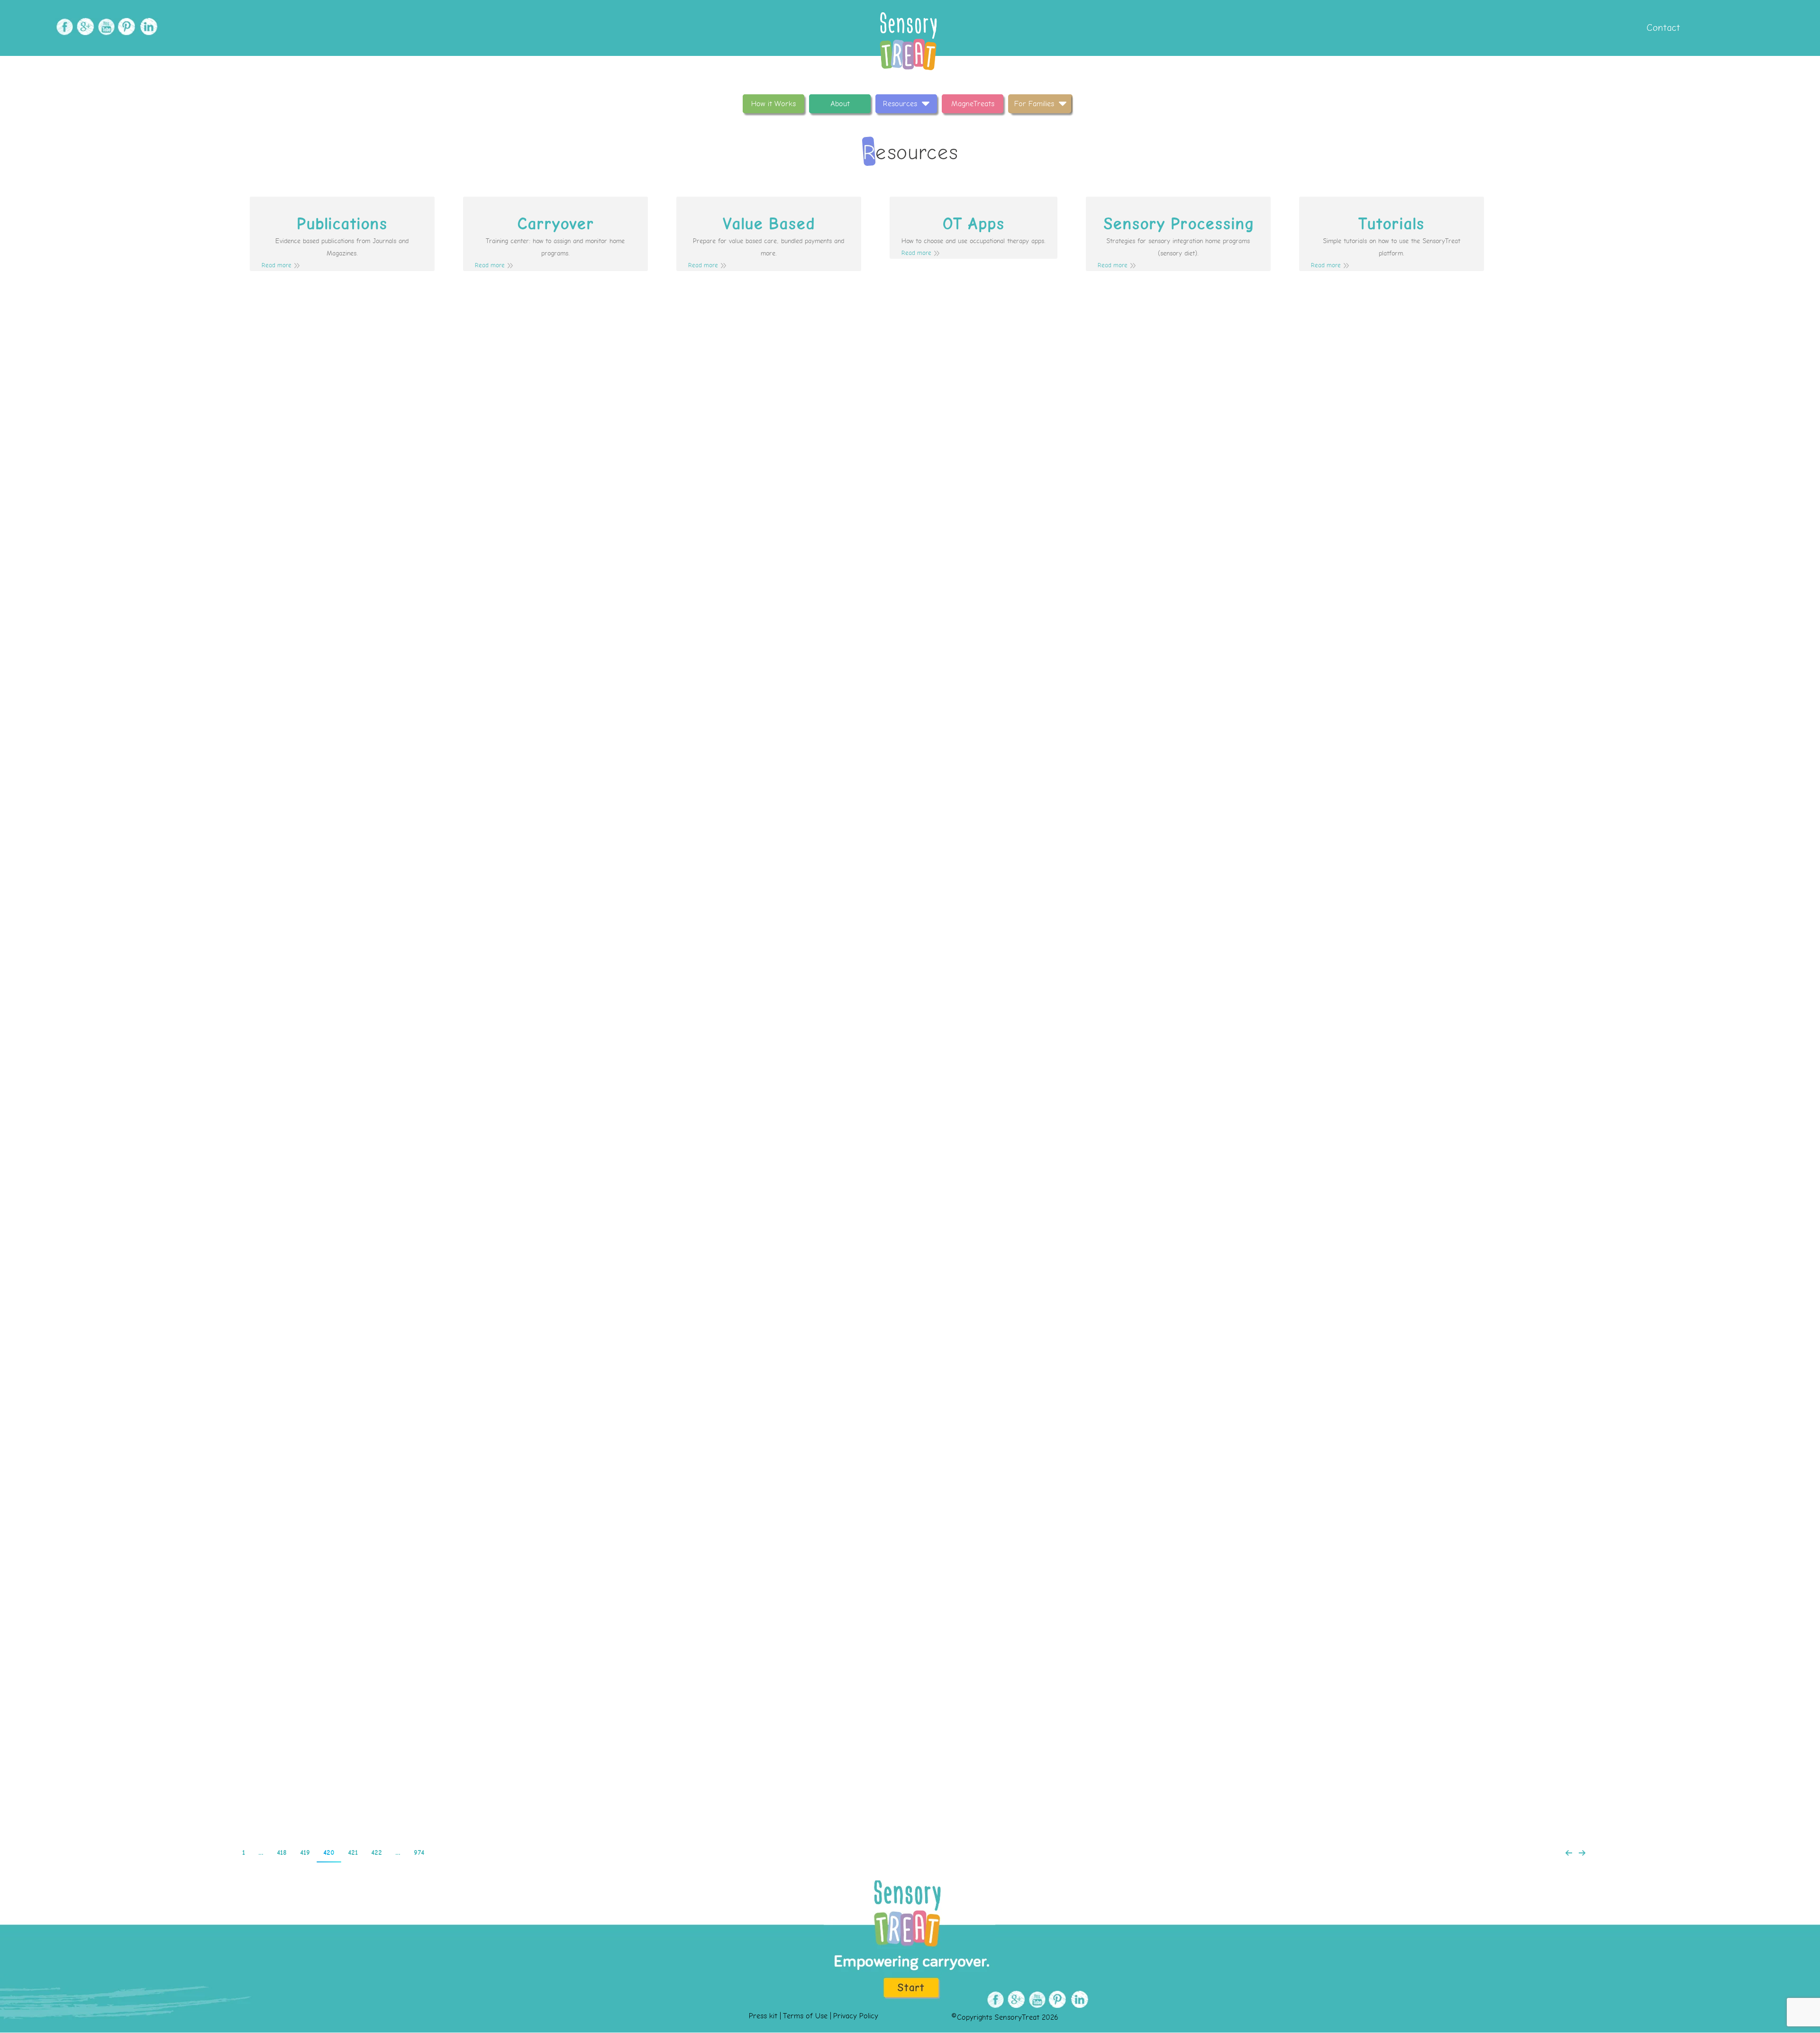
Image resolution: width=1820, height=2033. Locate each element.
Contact (1662, 28)
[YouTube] (105, 27)
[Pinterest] (126, 27)
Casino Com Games (704, 431)
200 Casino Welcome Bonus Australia (743, 1608)
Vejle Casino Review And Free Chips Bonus (741, 1272)
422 (377, 1853)
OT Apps (973, 224)
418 (282, 1853)
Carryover (555, 224)
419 (305, 1853)
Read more (277, 265)
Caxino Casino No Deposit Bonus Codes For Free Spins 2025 (716, 599)
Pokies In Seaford (739, 1776)
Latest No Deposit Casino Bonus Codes (741, 1103)
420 (329, 1853)
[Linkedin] (147, 27)
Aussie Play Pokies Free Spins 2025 (692, 767)
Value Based (769, 224)
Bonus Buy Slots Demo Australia (732, 935)
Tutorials (1391, 224)
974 (419, 1853)
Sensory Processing (1178, 224)
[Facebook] (63, 27)
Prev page (1569, 1853)
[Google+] (84, 27)
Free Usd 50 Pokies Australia (742, 1440)
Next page (1582, 1853)
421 (353, 1853)
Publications (342, 224)
